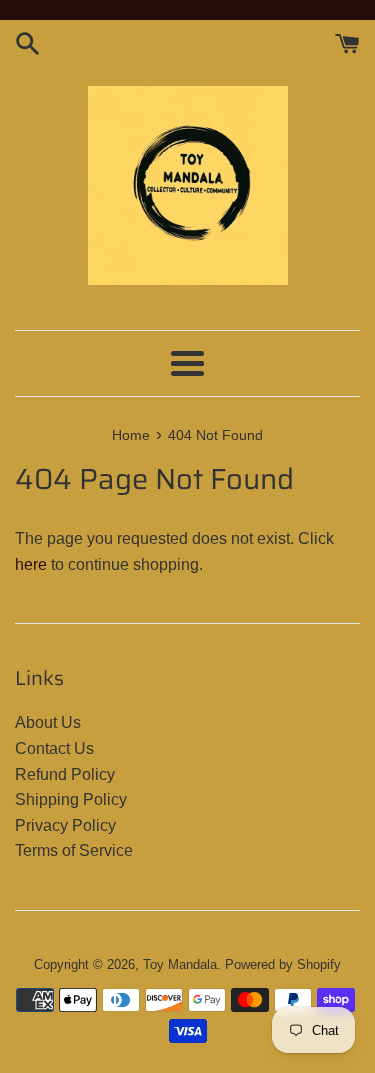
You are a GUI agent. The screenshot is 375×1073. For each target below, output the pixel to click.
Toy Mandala (180, 964)
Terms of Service (74, 850)
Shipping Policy (71, 799)
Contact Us (54, 748)
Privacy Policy (65, 825)
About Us (48, 722)
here (31, 564)
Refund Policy (65, 774)
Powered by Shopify (283, 964)
